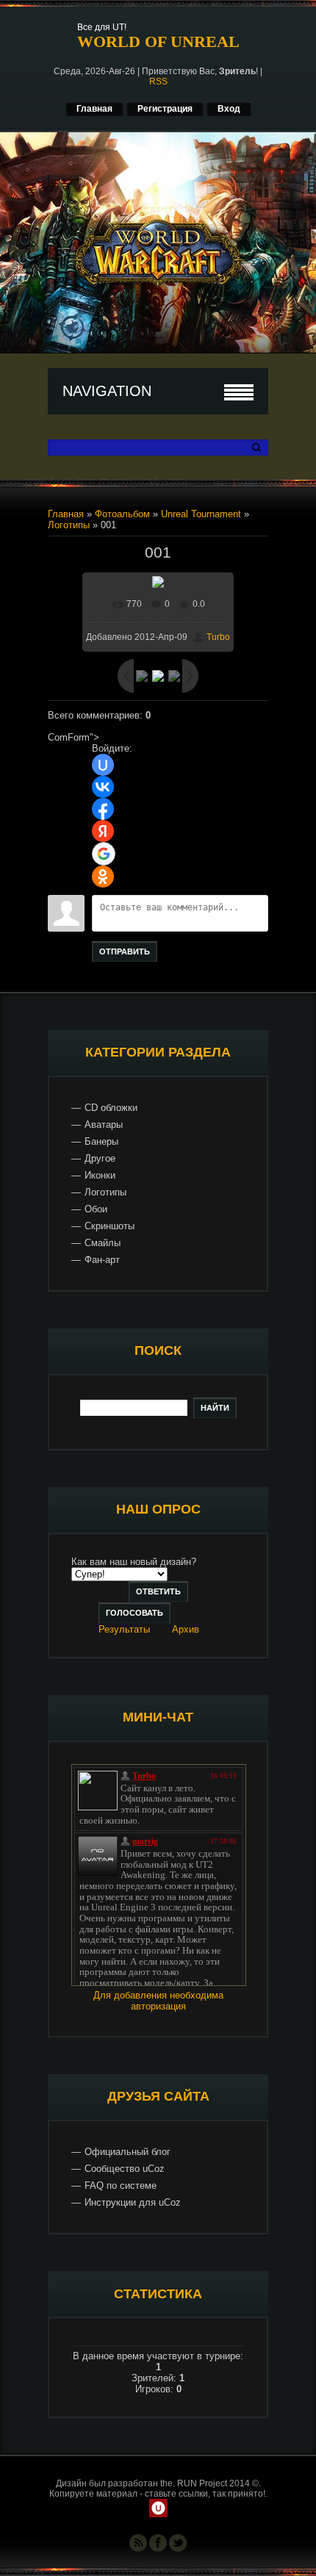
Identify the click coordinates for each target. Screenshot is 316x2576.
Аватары (104, 1125)
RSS (158, 82)
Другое (100, 1158)
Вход (229, 109)
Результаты (124, 1629)
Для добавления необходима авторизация (158, 2001)
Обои (96, 1209)
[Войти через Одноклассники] (103, 877)
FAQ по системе (121, 2185)
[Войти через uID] (103, 765)
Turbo (218, 637)
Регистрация (165, 109)
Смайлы (103, 1243)
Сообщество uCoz (125, 2169)
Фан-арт (102, 1260)
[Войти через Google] (104, 854)
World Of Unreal (158, 42)
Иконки (100, 1175)
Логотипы (69, 525)
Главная (94, 109)
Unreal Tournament (201, 514)
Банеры (101, 1141)
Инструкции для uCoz (133, 2202)
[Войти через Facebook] (103, 809)
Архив (186, 1629)
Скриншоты (109, 1226)
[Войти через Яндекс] (103, 831)
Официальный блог (128, 2152)
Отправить (125, 951)
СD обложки (111, 1108)
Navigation (107, 391)
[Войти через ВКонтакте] (103, 787)
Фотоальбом (122, 514)
